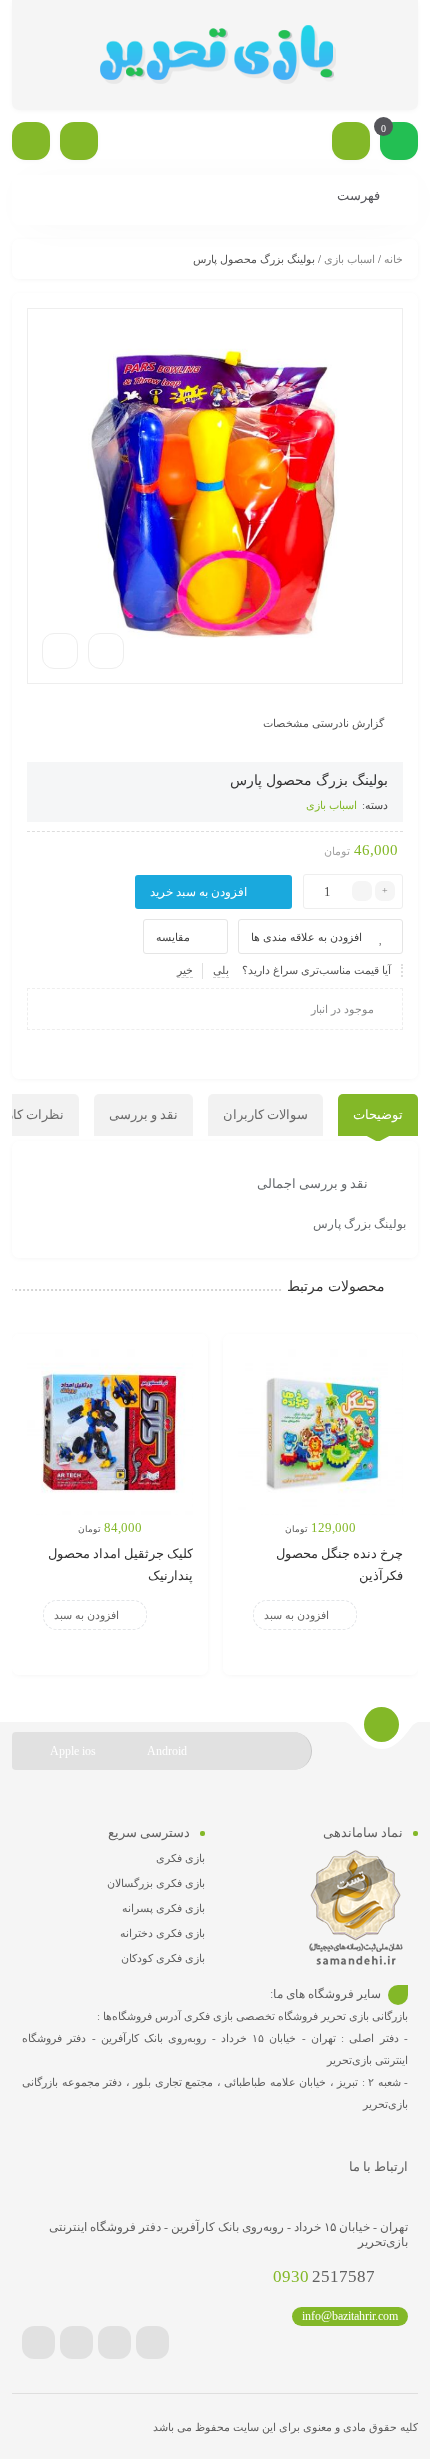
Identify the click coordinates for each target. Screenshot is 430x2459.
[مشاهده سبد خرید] (399, 143)
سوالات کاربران (265, 1114)
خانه (393, 259)
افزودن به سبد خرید (198, 892)
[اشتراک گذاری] (106, 651)
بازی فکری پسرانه (163, 1908)
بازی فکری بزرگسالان (156, 1883)
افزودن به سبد (296, 1615)
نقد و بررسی (143, 1114)
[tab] (378, 1115)
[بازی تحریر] (215, 55)
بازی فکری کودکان (163, 1958)
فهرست (360, 195)
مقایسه (173, 937)
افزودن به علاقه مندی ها (306, 937)
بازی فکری (180, 1858)
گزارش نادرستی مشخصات (323, 723)
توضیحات (378, 1114)
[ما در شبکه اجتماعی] (31, 141)
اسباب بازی (349, 259)
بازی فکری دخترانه (162, 1933)
